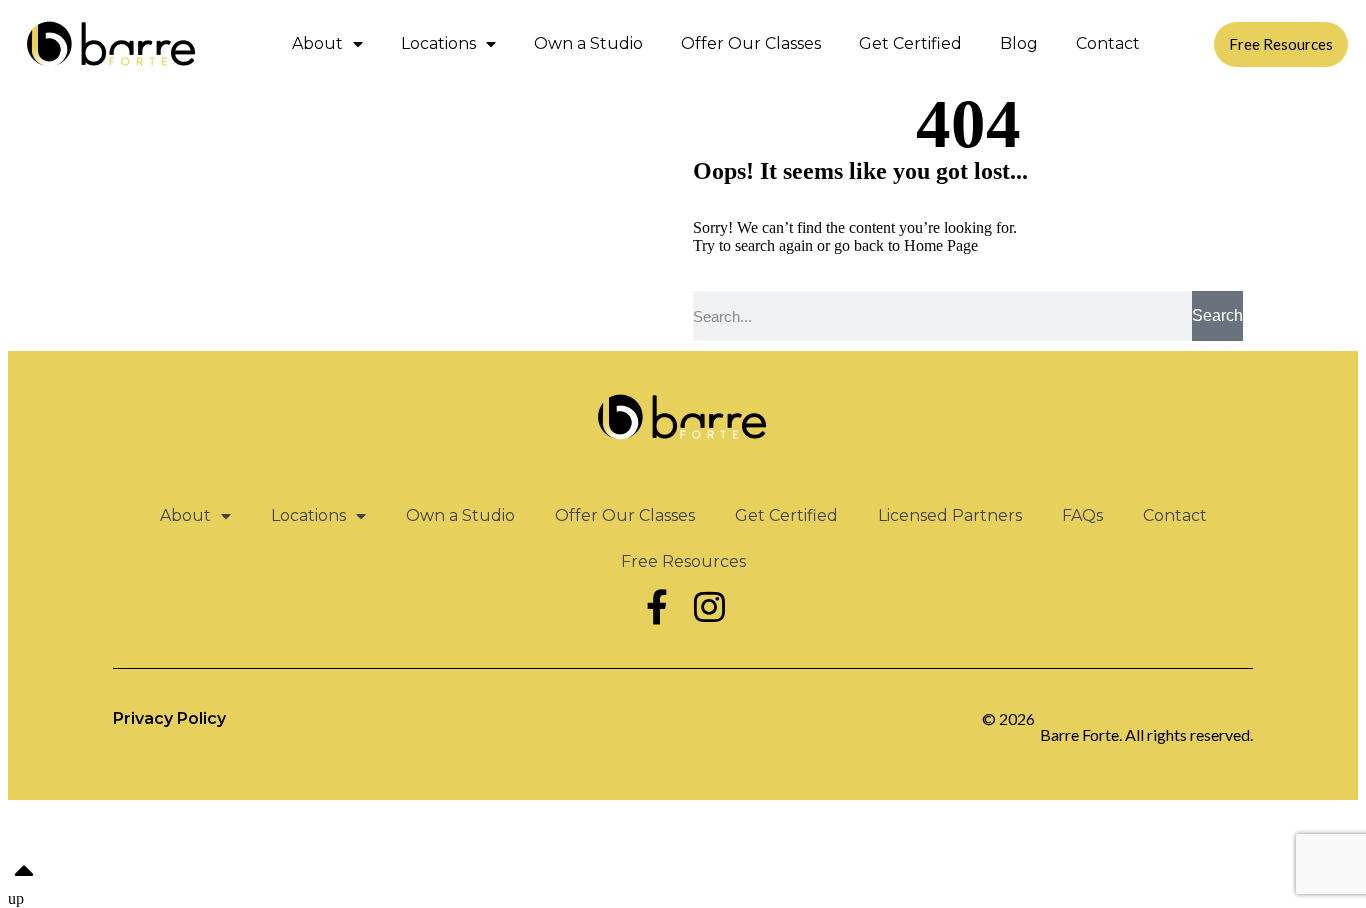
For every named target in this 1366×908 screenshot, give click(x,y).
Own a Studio (588, 43)
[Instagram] (709, 606)
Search (1217, 315)
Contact (1108, 43)
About (317, 43)
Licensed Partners (950, 515)
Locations (438, 43)
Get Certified (910, 43)
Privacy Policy (169, 718)
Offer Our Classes (751, 43)
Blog (1019, 43)
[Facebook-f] (657, 606)
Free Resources (683, 561)
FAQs (1082, 515)
